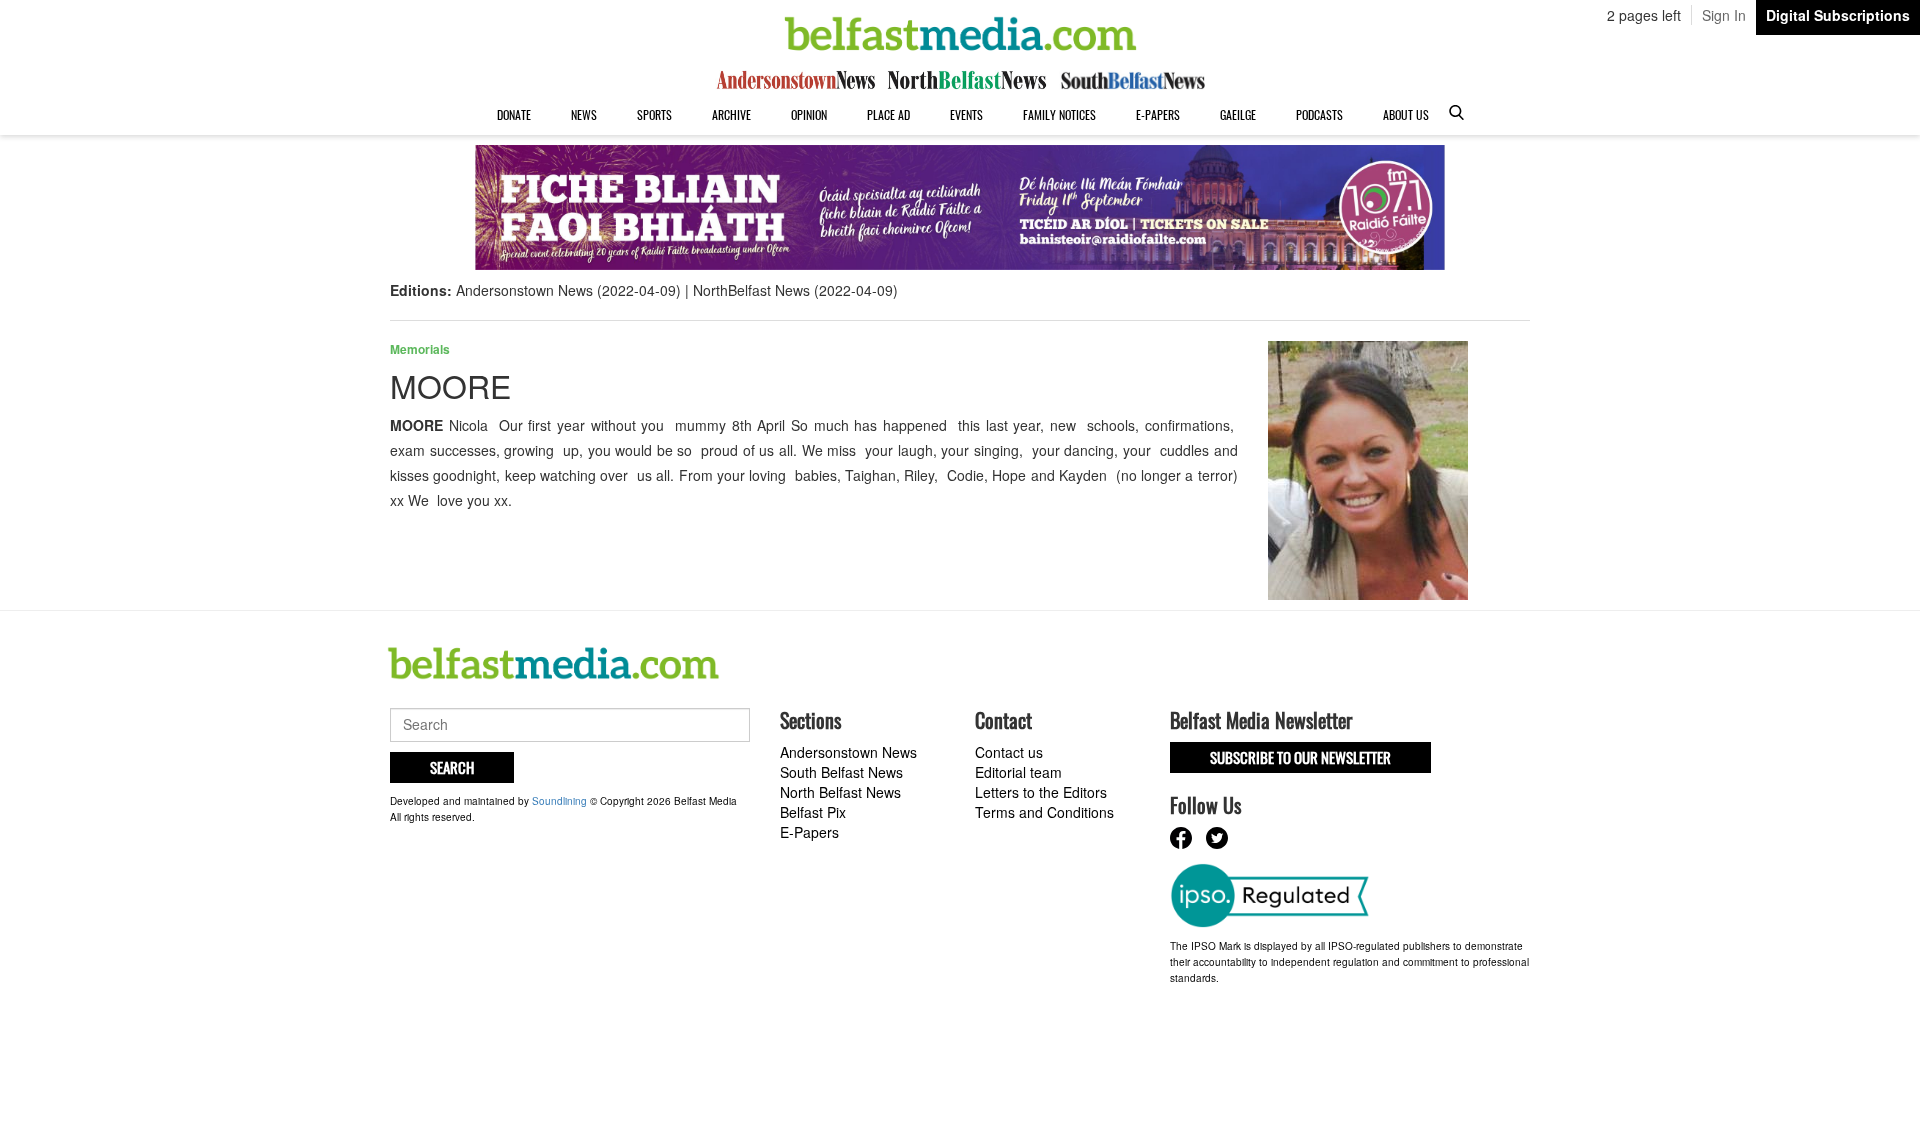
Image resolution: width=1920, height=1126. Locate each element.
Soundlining (559, 801)
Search (452, 767)
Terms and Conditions (1044, 812)
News (584, 114)
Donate (514, 114)
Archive (731, 114)
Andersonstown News (848, 752)
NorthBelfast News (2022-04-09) (795, 290)
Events (966, 114)
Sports (654, 114)
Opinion (809, 114)
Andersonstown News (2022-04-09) (568, 290)
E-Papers (1158, 114)
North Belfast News (840, 792)
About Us (1406, 114)
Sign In (1724, 15)
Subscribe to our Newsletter (1300, 757)
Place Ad (888, 114)
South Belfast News (841, 772)
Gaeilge (1238, 114)
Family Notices (1059, 114)
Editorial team (1018, 772)
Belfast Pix (813, 812)
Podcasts (1319, 114)
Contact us (1009, 752)
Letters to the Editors (1041, 792)
